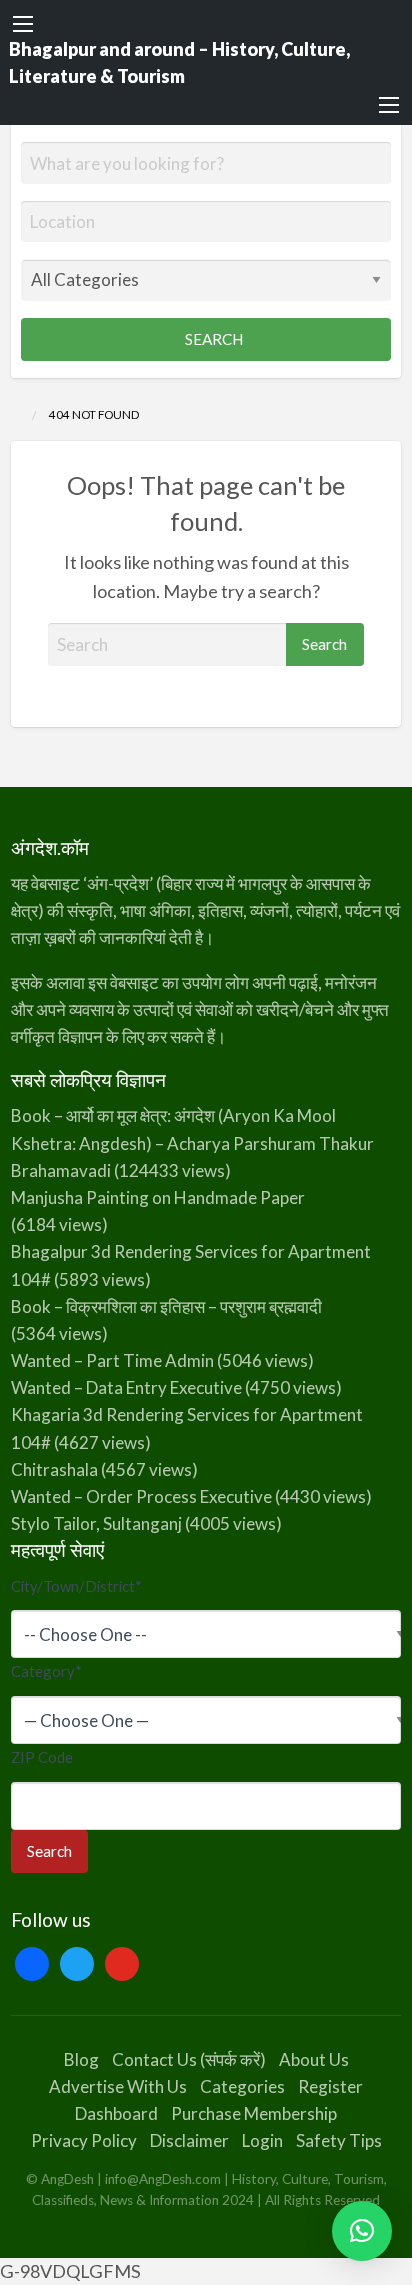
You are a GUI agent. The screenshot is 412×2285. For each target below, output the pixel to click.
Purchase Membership (254, 2113)
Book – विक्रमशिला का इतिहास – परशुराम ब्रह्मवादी (166, 1306)
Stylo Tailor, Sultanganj (96, 1523)
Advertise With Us (118, 2086)
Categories (242, 2086)
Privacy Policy (84, 2140)
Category (46, 1671)
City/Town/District (76, 1586)
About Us (314, 2059)
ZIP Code (42, 1757)
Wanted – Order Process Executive (141, 1496)
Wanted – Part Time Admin (112, 1360)
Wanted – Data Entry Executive (126, 1387)
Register (330, 2086)
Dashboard (116, 2113)
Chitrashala (54, 1469)
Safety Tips (339, 2140)
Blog (81, 2059)
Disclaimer (189, 2140)
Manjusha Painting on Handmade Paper (158, 1197)
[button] (362, 2231)
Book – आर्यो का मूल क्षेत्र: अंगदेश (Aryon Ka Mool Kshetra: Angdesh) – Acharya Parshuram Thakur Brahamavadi (192, 1142)
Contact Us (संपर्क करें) (189, 2059)
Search (212, 339)
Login (262, 2140)
